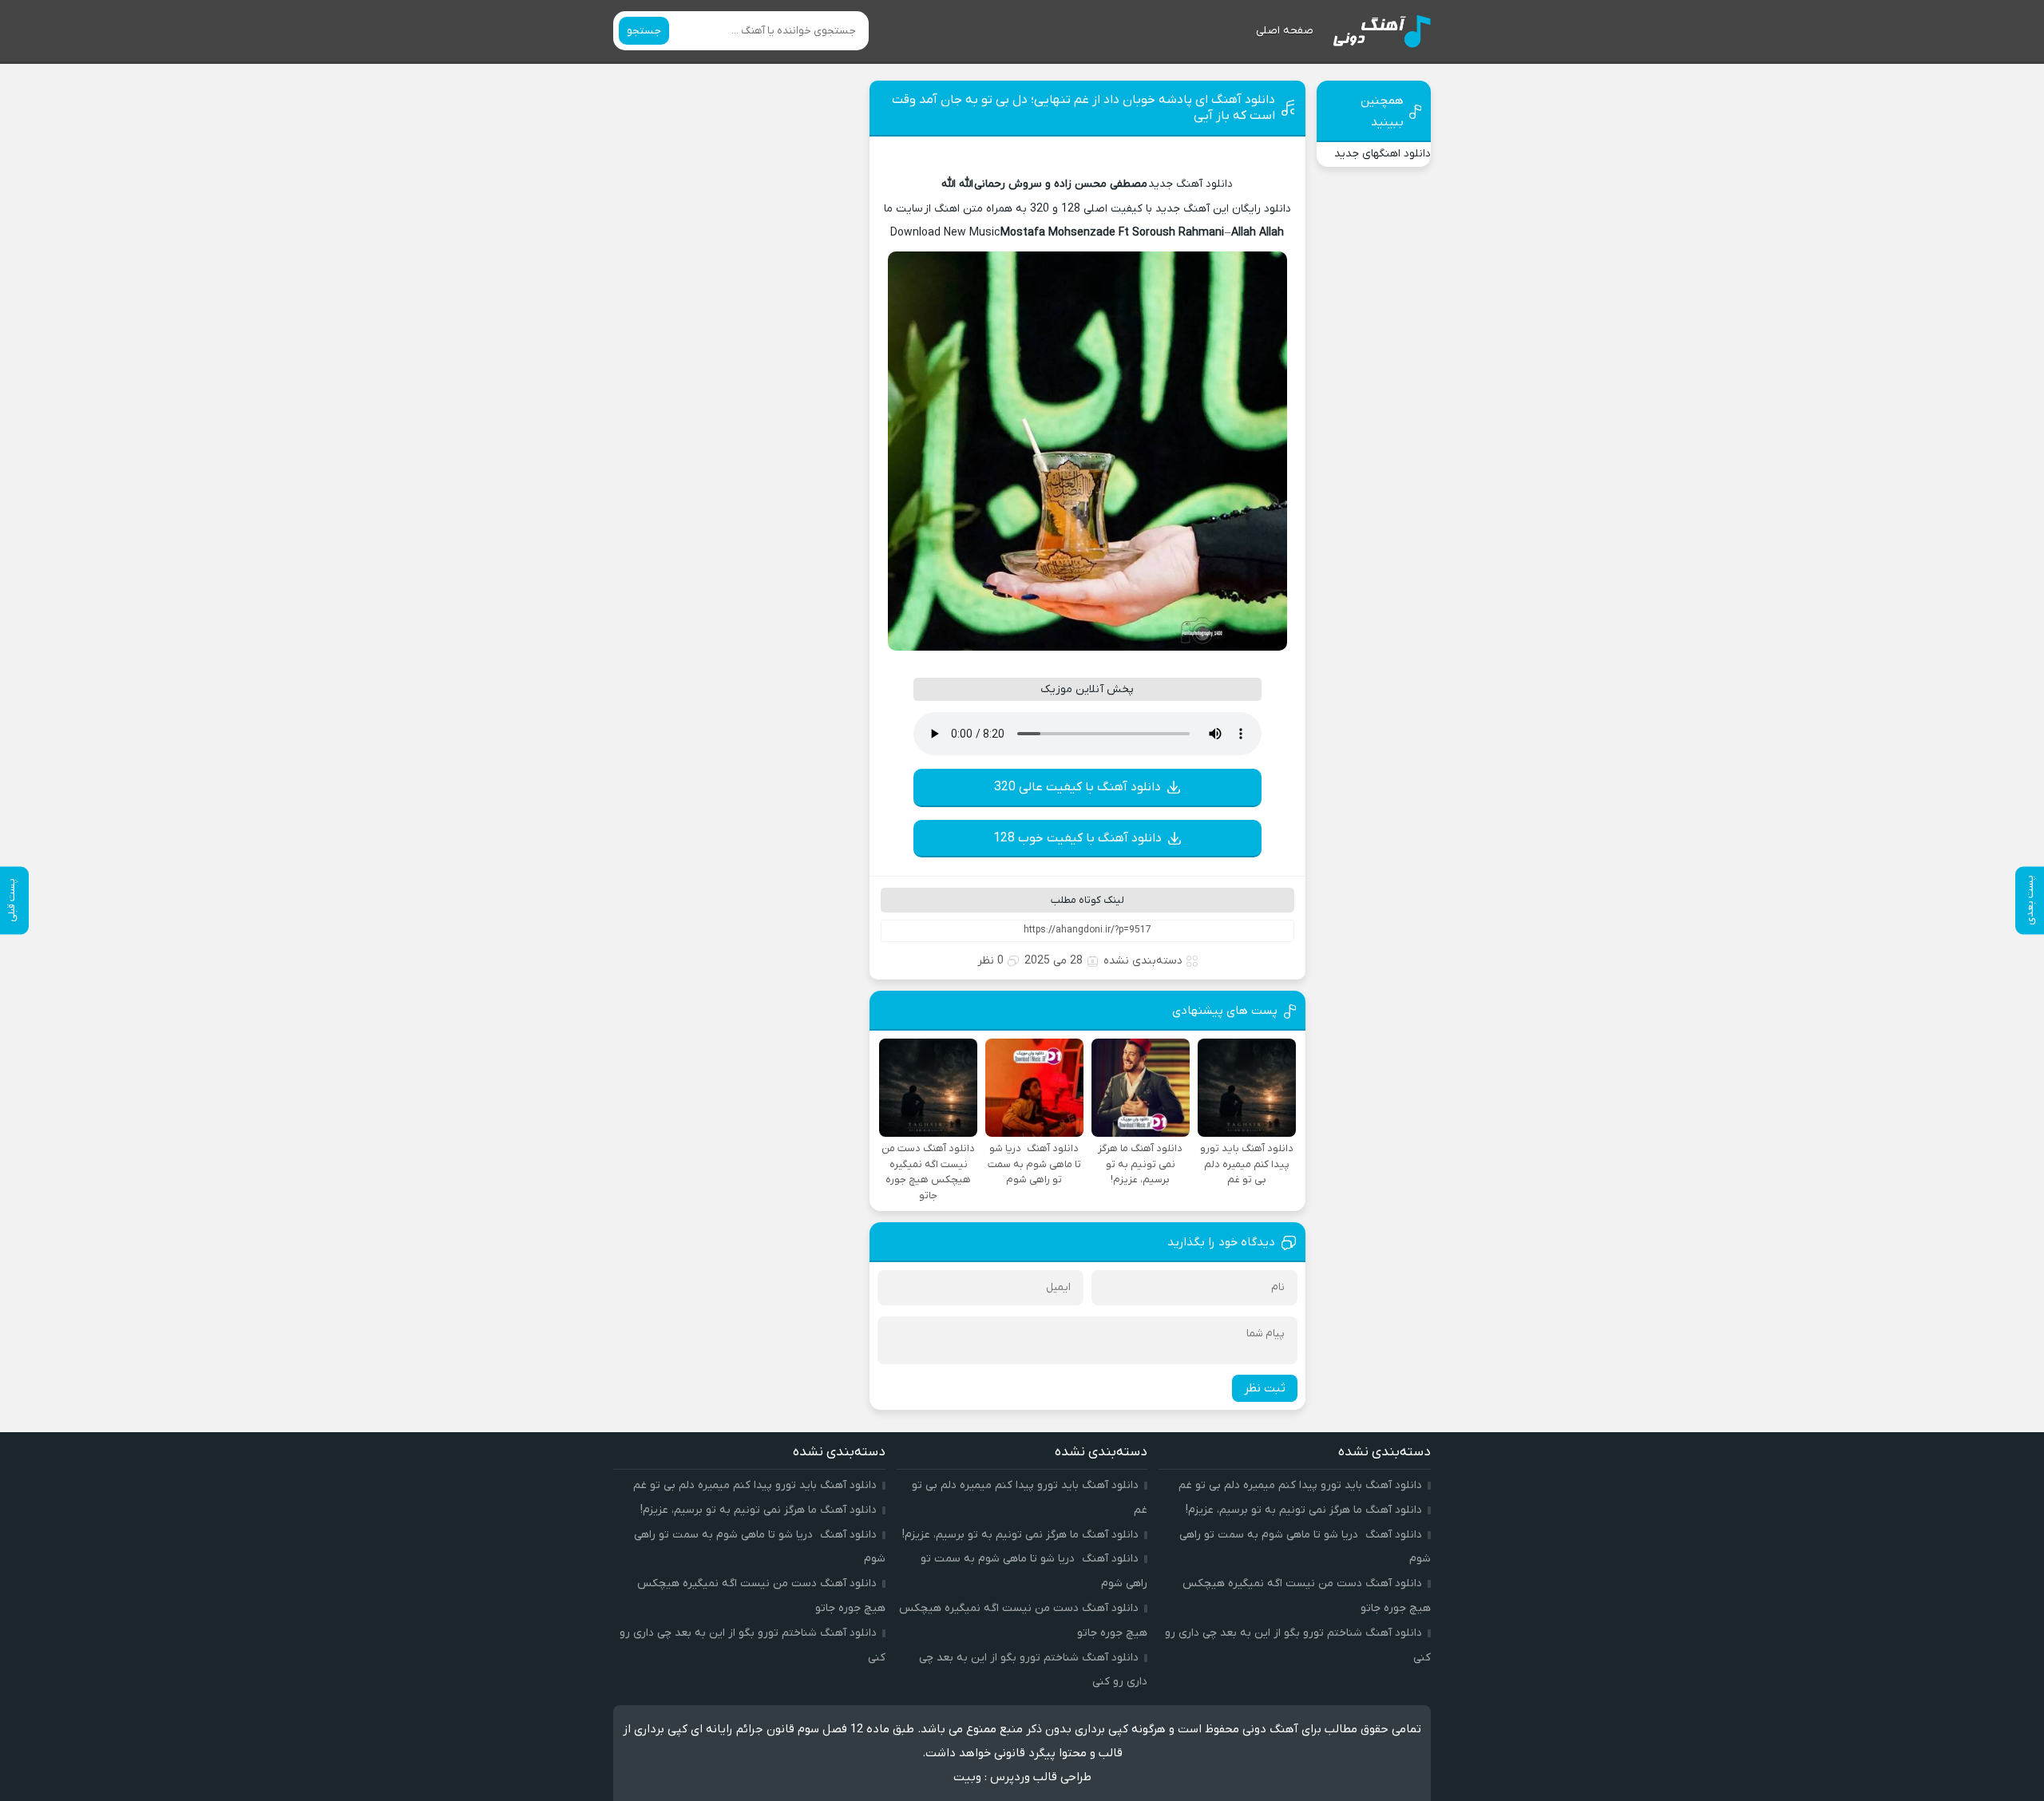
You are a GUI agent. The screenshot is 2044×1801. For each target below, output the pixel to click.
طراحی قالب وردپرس (1041, 1777)
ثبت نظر (1265, 1388)
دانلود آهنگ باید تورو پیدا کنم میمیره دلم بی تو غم (1300, 1485)
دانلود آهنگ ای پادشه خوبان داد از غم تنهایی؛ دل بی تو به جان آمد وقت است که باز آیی (1083, 108)
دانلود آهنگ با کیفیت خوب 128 (1077, 838)
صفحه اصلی (1285, 31)
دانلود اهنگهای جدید (1382, 154)
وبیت (967, 1777)
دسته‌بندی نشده (1143, 961)
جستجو (644, 31)
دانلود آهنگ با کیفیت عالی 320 (1077, 787)
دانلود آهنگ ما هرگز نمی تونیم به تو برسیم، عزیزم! (1304, 1510)
